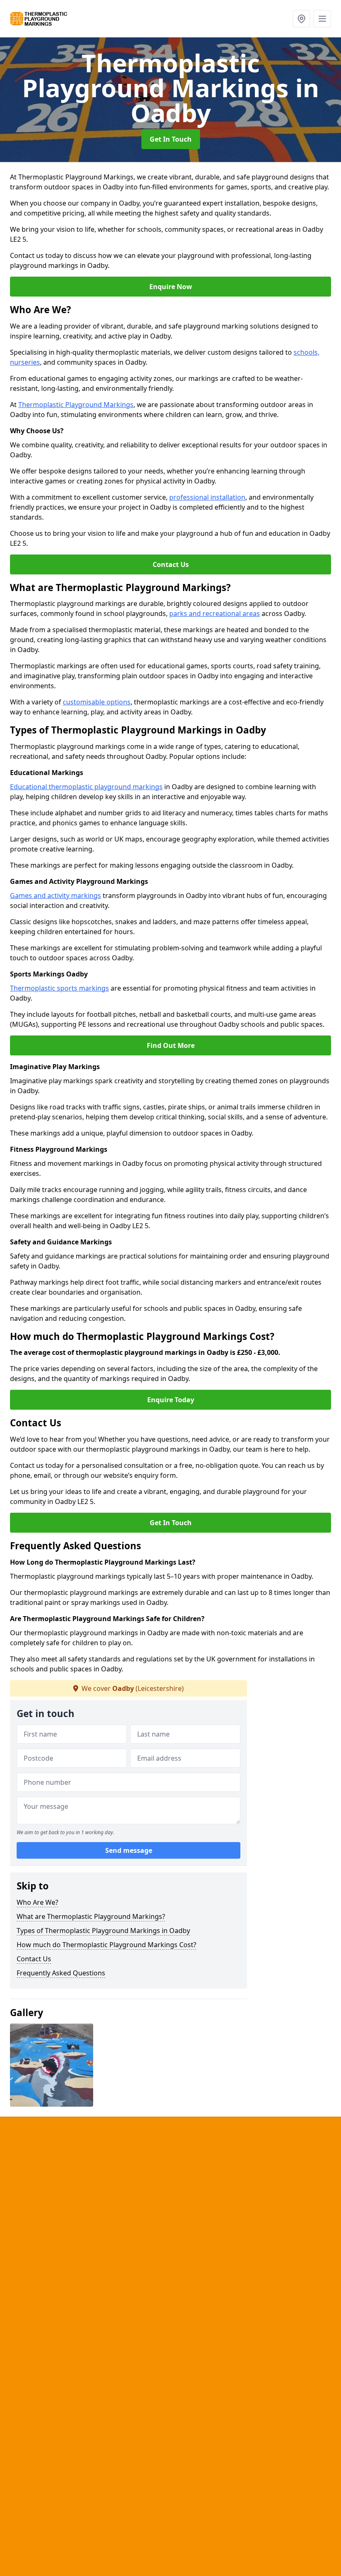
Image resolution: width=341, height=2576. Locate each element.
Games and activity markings (56, 895)
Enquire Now (171, 287)
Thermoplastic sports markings (59, 988)
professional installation (207, 497)
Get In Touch (171, 139)
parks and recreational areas (215, 613)
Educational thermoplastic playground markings (86, 787)
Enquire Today (171, 1400)
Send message (129, 1850)
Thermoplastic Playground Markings (76, 405)
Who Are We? (37, 1902)
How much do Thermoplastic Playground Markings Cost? (106, 1945)
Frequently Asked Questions (61, 1973)
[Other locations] (301, 19)
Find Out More (171, 1045)
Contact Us (171, 564)
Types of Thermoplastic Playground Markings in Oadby (103, 1931)
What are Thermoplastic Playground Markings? (91, 1916)
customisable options (97, 702)
